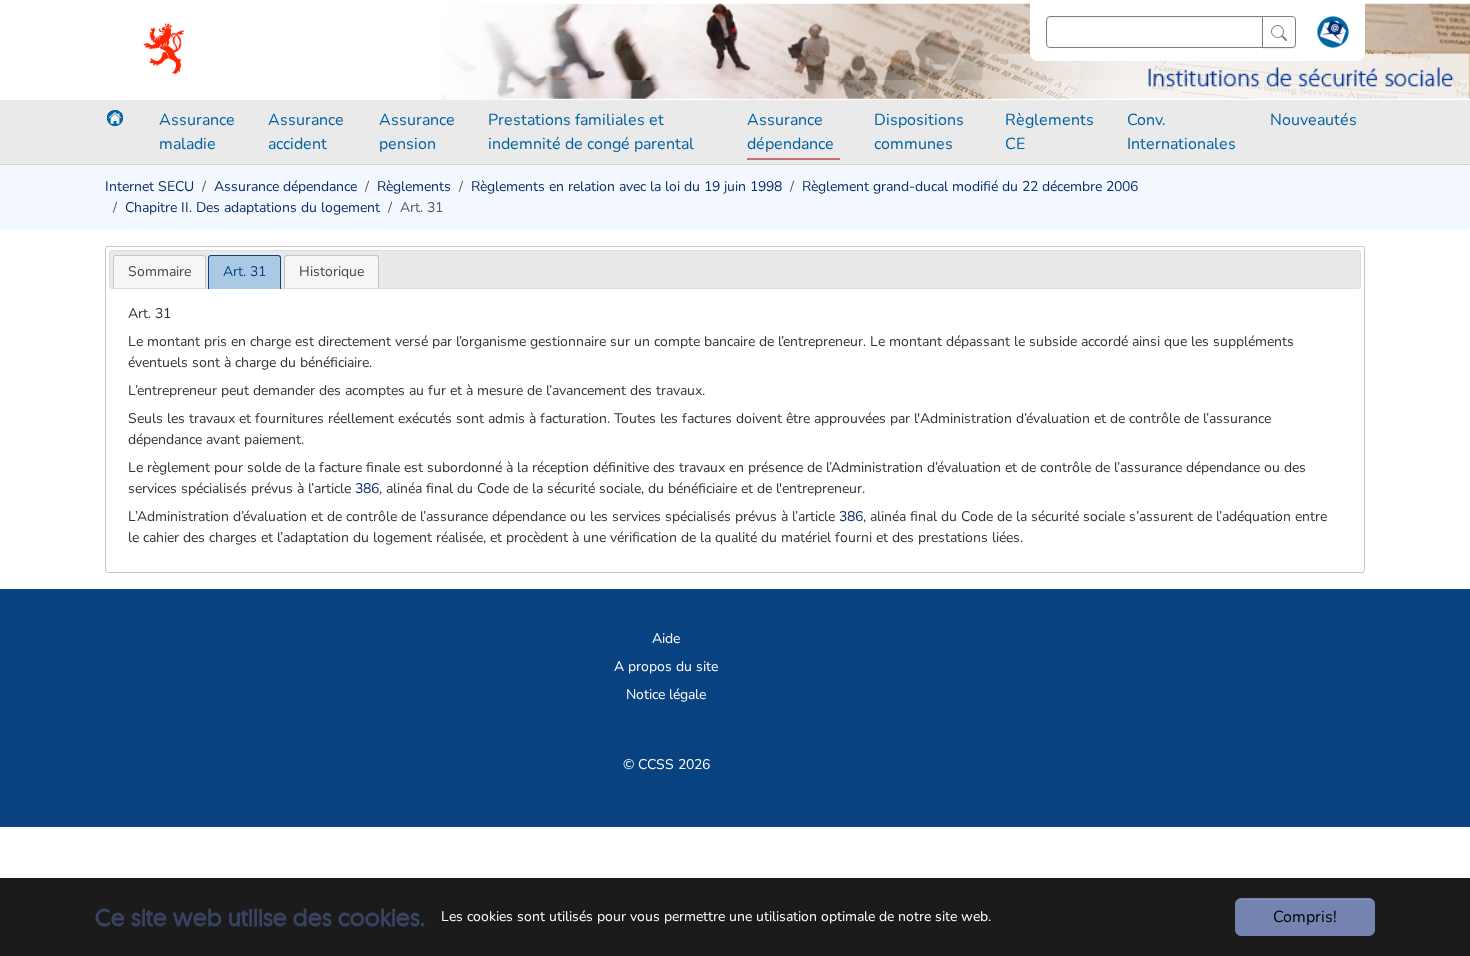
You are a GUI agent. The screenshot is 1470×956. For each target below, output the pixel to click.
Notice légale (666, 694)
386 (367, 488)
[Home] (115, 118)
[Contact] (1330, 36)
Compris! (1305, 917)
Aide (666, 638)
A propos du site (666, 666)
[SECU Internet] (165, 50)
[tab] (159, 271)
